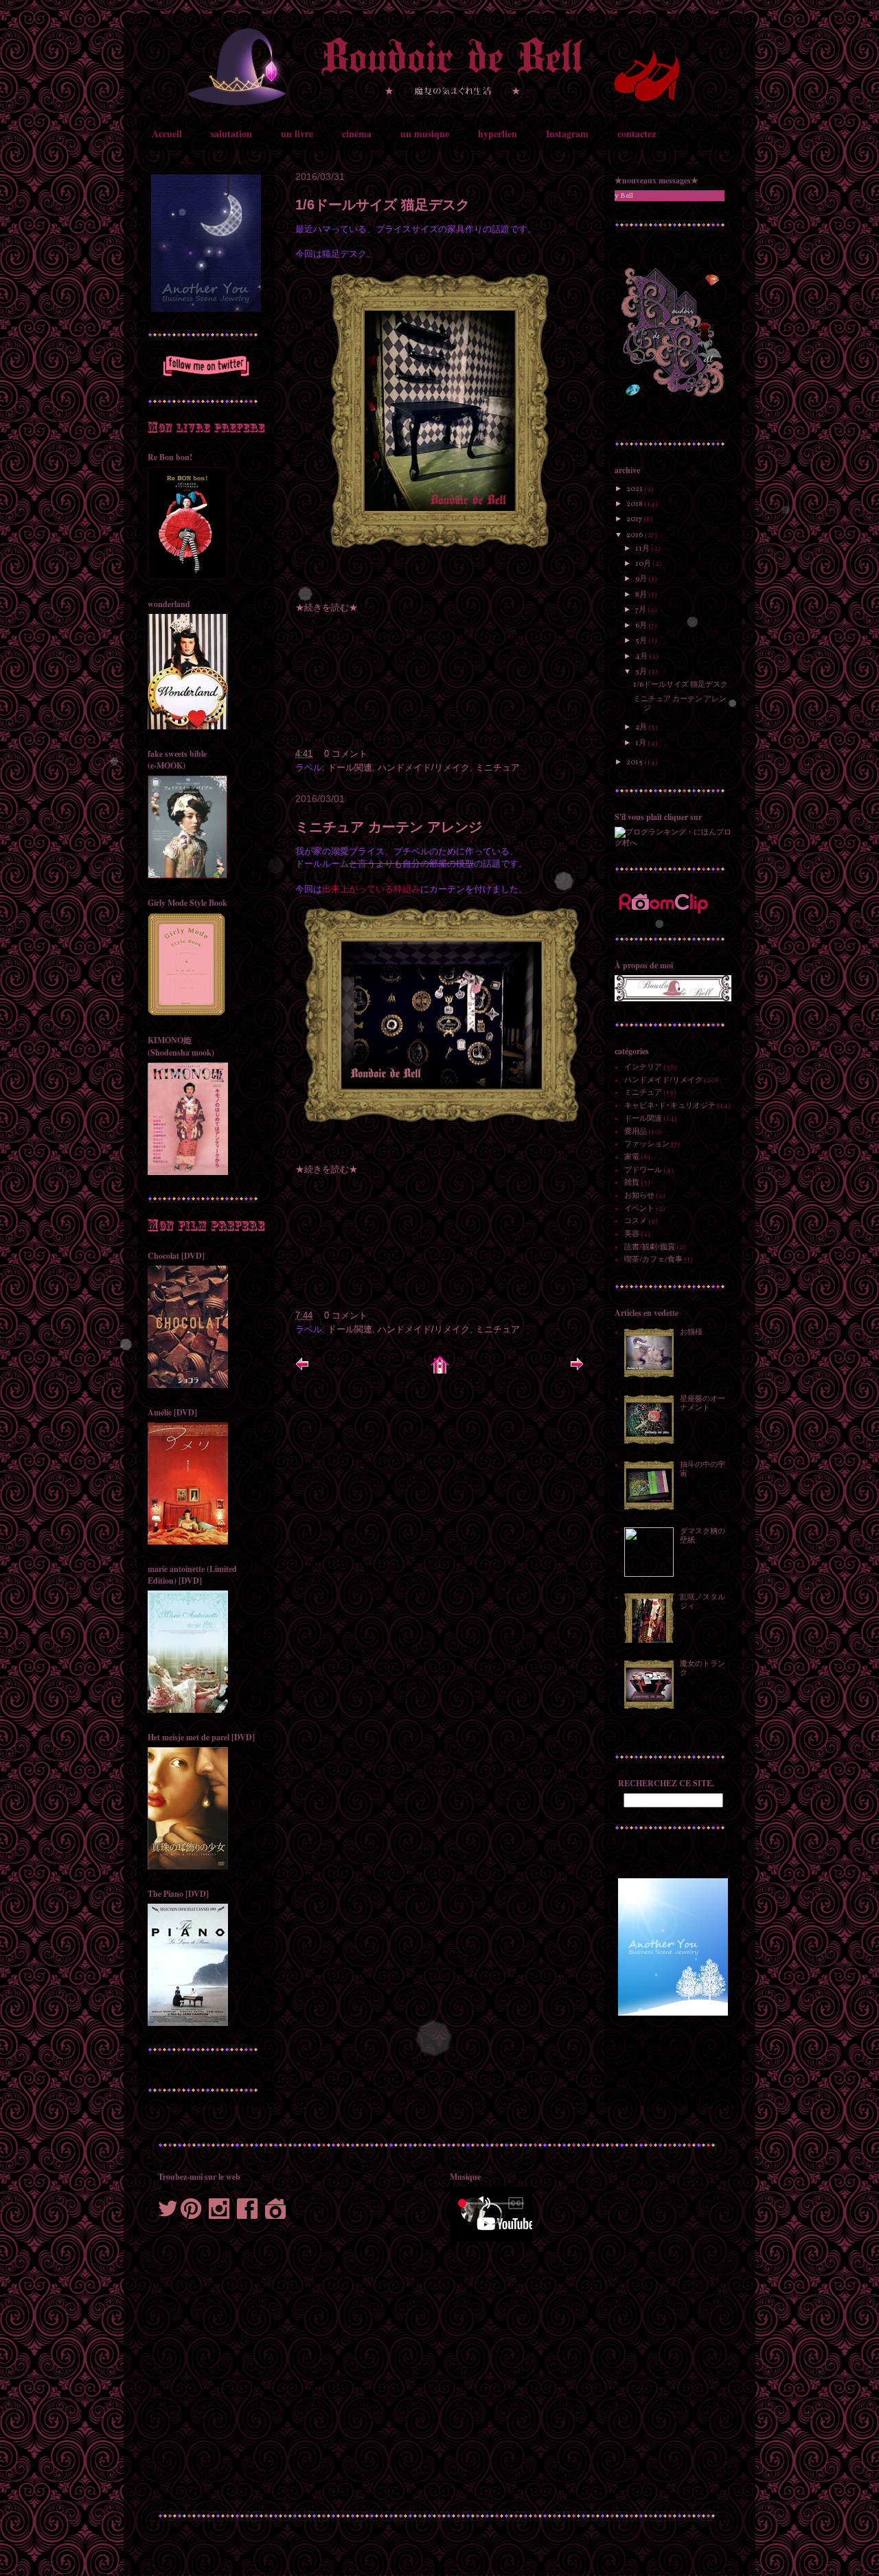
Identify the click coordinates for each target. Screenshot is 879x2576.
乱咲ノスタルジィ (703, 1602)
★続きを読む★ (327, 607)
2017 (635, 520)
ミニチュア (498, 767)
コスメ (636, 1221)
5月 (642, 641)
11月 (643, 549)
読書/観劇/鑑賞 (650, 1247)
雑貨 (632, 1183)
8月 (642, 595)
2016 (635, 535)
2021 (635, 489)
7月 (641, 610)
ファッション (647, 1144)
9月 (642, 579)
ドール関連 (350, 767)
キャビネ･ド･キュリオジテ (670, 1106)
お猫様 (691, 1333)
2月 (642, 728)
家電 (632, 1158)
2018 (635, 504)
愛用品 (636, 1132)
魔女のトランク (703, 1669)
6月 (642, 626)
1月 (641, 743)
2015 (635, 763)
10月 (644, 564)
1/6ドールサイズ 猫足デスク (383, 205)
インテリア (643, 1068)
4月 (642, 657)
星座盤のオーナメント (703, 1404)
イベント (639, 1209)
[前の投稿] (577, 1369)
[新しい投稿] (302, 1369)
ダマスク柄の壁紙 (703, 1536)
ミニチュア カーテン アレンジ (389, 827)
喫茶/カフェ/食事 (653, 1260)
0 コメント (346, 754)
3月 (642, 672)
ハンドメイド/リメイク (424, 767)
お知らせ (639, 1196)
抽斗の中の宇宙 (703, 1470)
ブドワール (643, 1171)
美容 (632, 1234)
